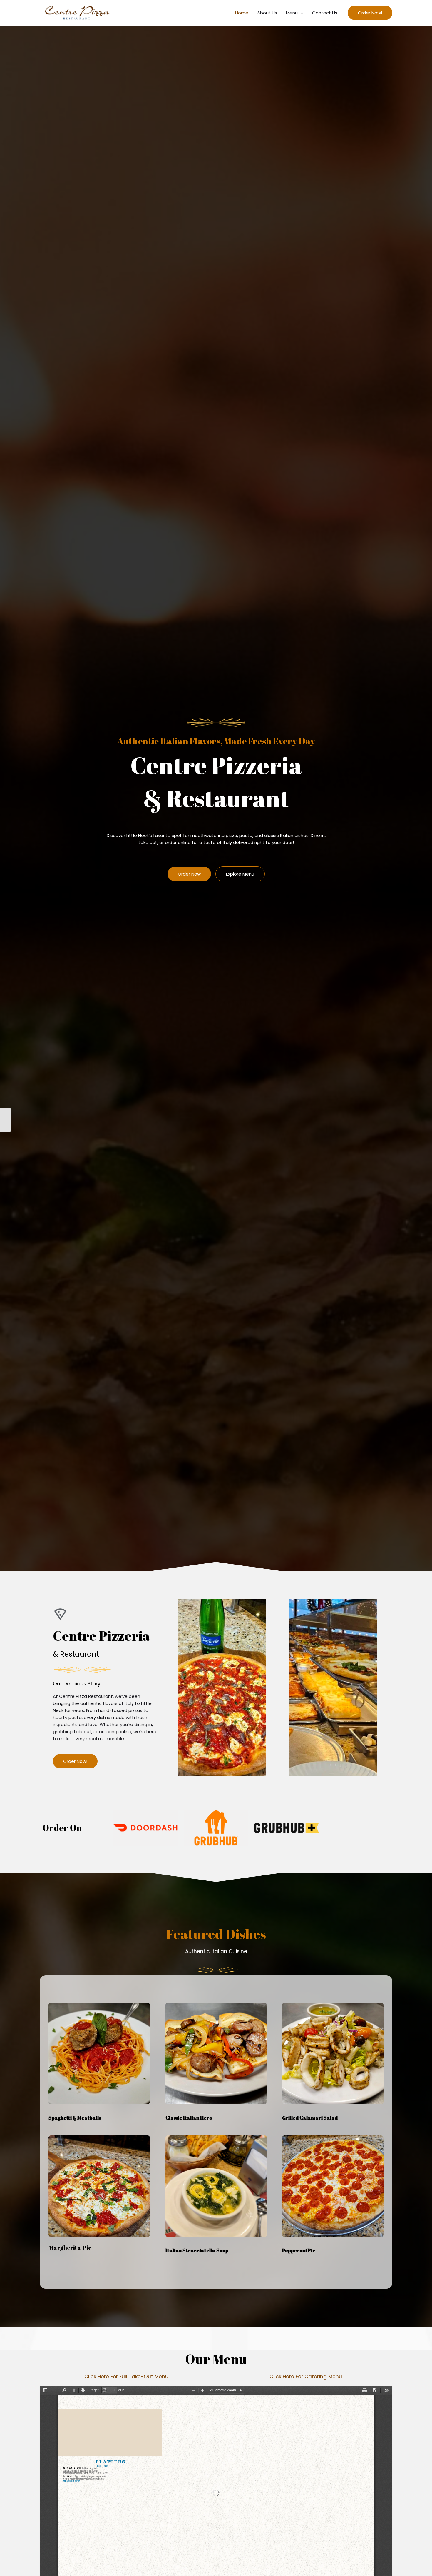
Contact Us (325, 13)
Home (242, 13)
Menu (292, 13)
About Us (267, 13)
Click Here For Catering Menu (306, 2377)
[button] (300, 13)
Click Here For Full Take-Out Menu (126, 2377)
